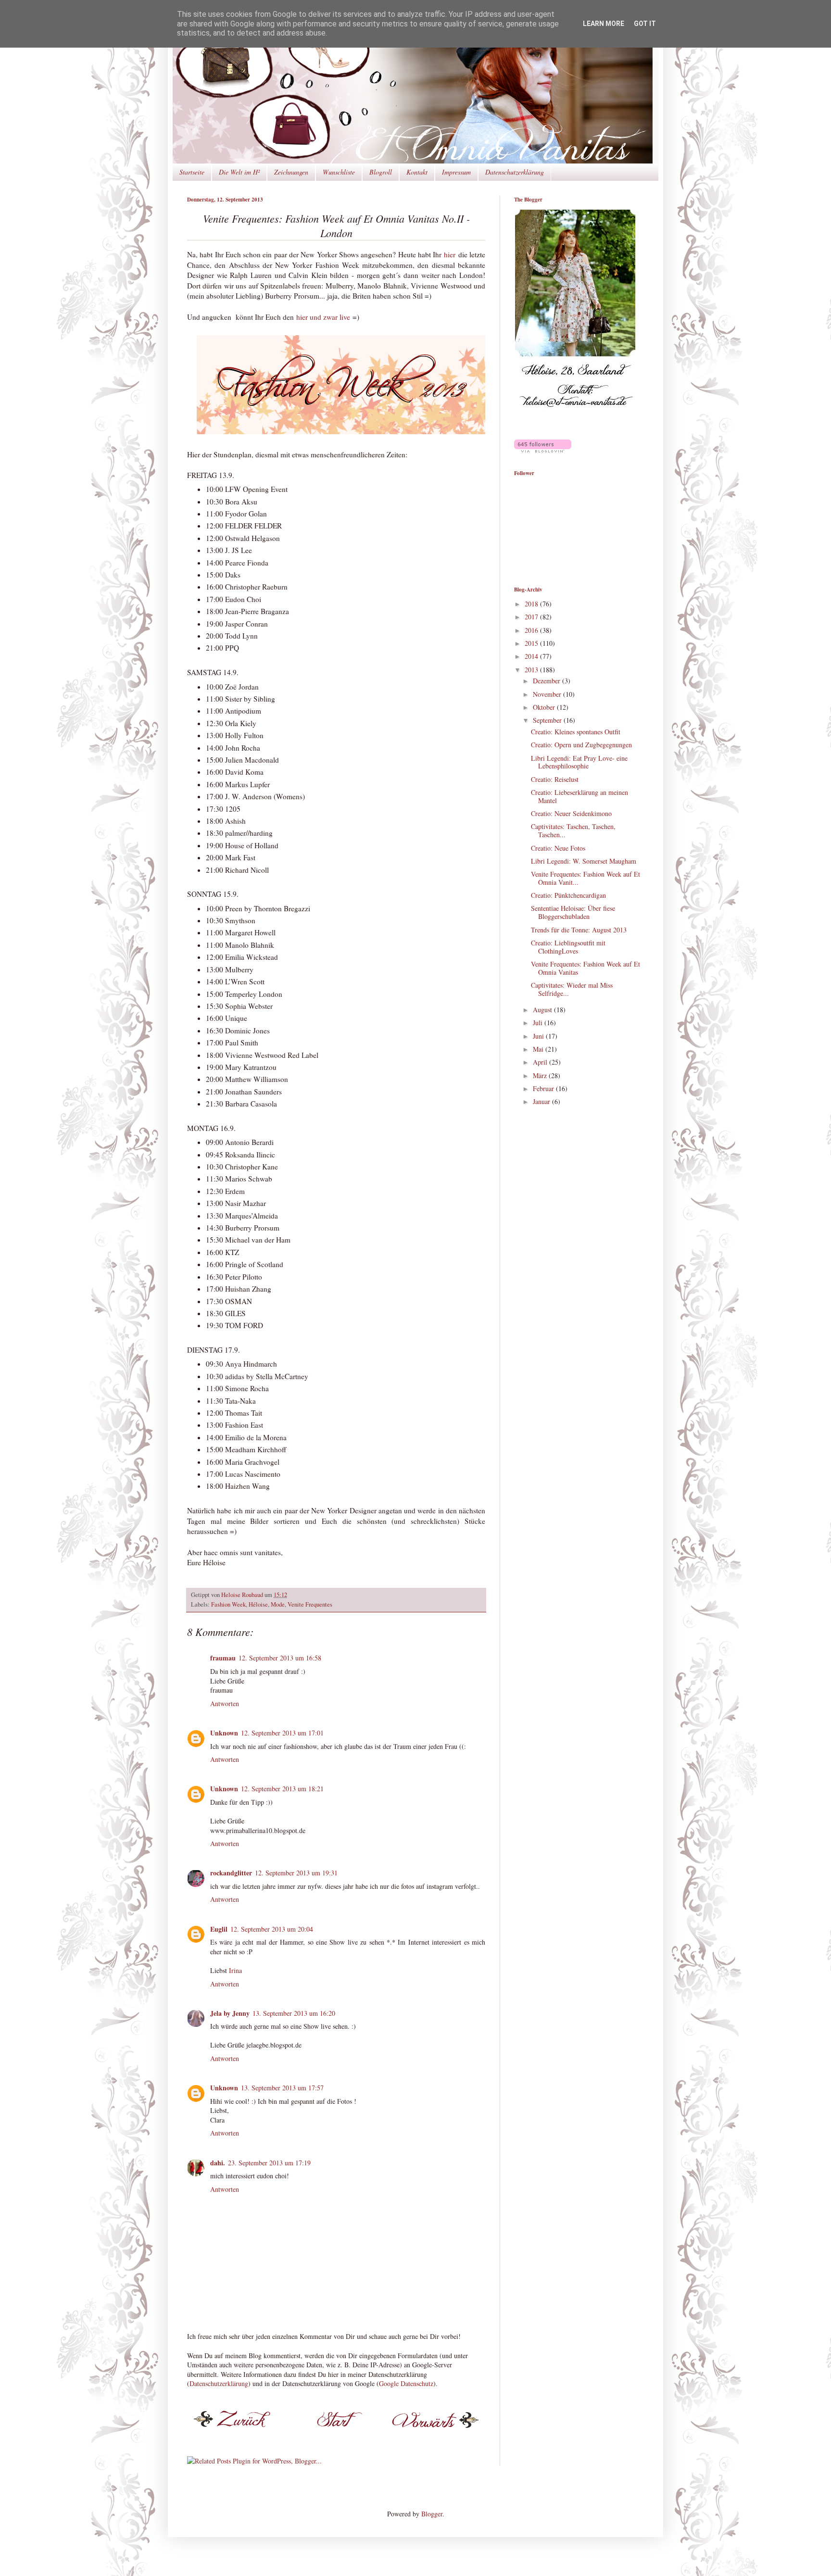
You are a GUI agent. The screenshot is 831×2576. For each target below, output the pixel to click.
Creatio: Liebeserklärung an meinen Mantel (579, 796)
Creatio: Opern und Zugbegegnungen (581, 745)
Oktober (545, 707)
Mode (278, 1604)
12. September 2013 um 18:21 (282, 1789)
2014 (532, 656)
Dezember (548, 681)
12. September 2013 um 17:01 (282, 1733)
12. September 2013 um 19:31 (296, 1873)
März (541, 1075)
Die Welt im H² (239, 172)
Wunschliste (339, 172)
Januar (542, 1101)
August (543, 1010)
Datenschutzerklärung (515, 172)
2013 (532, 670)
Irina (235, 1970)
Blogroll (381, 172)
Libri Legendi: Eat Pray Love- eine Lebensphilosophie (579, 762)
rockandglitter (231, 1873)
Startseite (192, 172)
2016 (532, 630)
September (548, 720)
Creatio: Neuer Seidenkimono (571, 813)
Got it (645, 24)
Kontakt (417, 172)
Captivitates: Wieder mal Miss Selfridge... (572, 989)
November (548, 694)
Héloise (258, 1604)
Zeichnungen (291, 172)
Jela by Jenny (230, 2013)
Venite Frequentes (310, 1604)
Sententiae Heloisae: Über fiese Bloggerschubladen (573, 912)
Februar (544, 1088)
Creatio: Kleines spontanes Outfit (576, 732)
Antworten (225, 1703)
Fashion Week (228, 1604)
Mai (539, 1049)
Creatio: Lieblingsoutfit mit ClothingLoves (568, 947)
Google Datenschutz (406, 2383)
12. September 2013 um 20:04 (272, 1929)
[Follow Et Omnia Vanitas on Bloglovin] (543, 450)
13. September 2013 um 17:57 (282, 2088)
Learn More (604, 24)
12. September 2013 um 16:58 (280, 1658)
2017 (532, 617)
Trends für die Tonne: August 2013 (579, 930)
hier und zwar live (323, 317)
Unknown (224, 1733)
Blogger (432, 2514)
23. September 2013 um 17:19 (269, 2163)
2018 (532, 604)
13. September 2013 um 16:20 (294, 2013)
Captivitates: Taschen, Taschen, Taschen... (573, 830)
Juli (539, 1023)
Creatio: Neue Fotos (558, 848)
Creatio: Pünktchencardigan (568, 895)
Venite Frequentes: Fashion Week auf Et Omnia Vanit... (585, 878)
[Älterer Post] (434, 2431)
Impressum (456, 172)
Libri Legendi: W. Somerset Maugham (584, 861)
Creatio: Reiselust (555, 779)
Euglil (219, 1929)
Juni (539, 1036)
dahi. (218, 2163)
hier (450, 254)
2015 (532, 643)
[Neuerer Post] (238, 2431)
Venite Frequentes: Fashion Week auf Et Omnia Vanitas (585, 968)
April (541, 1062)
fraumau (223, 1658)
